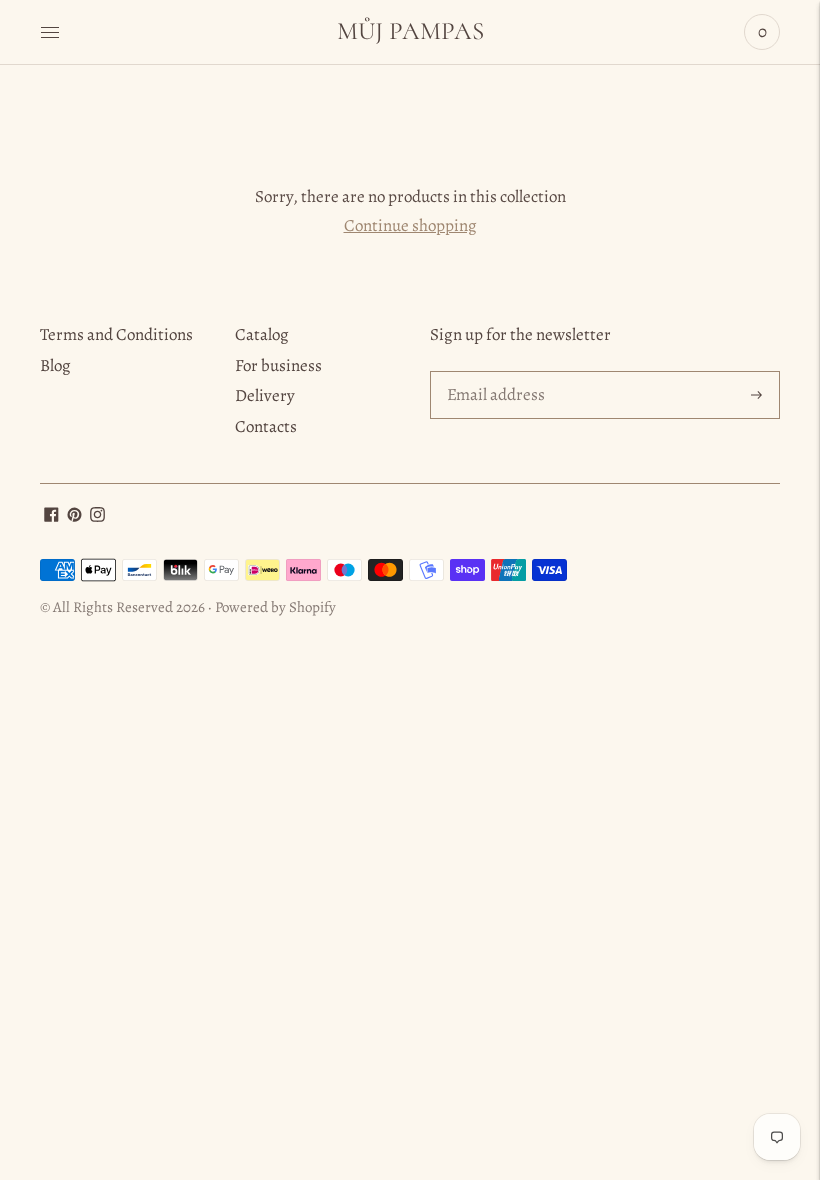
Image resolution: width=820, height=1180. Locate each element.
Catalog (262, 334)
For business (278, 365)
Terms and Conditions (116, 334)
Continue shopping (410, 225)
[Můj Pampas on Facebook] (51, 516)
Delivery (265, 395)
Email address (493, 373)
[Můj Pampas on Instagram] (97, 516)
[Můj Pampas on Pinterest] (74, 516)
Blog (55, 365)
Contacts (266, 426)
